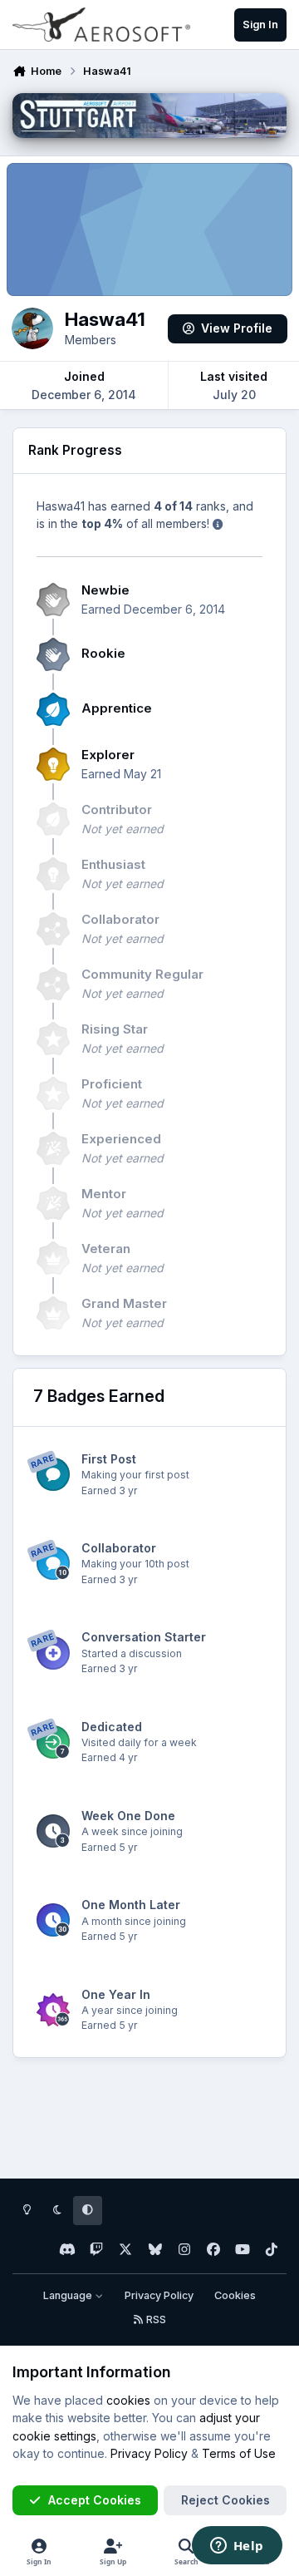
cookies (128, 2400)
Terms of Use (239, 2453)
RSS (155, 2319)
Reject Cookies (225, 2500)
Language (69, 2295)
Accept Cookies (95, 2500)
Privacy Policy (159, 2295)
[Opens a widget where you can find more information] (237, 2547)
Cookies (235, 2295)
